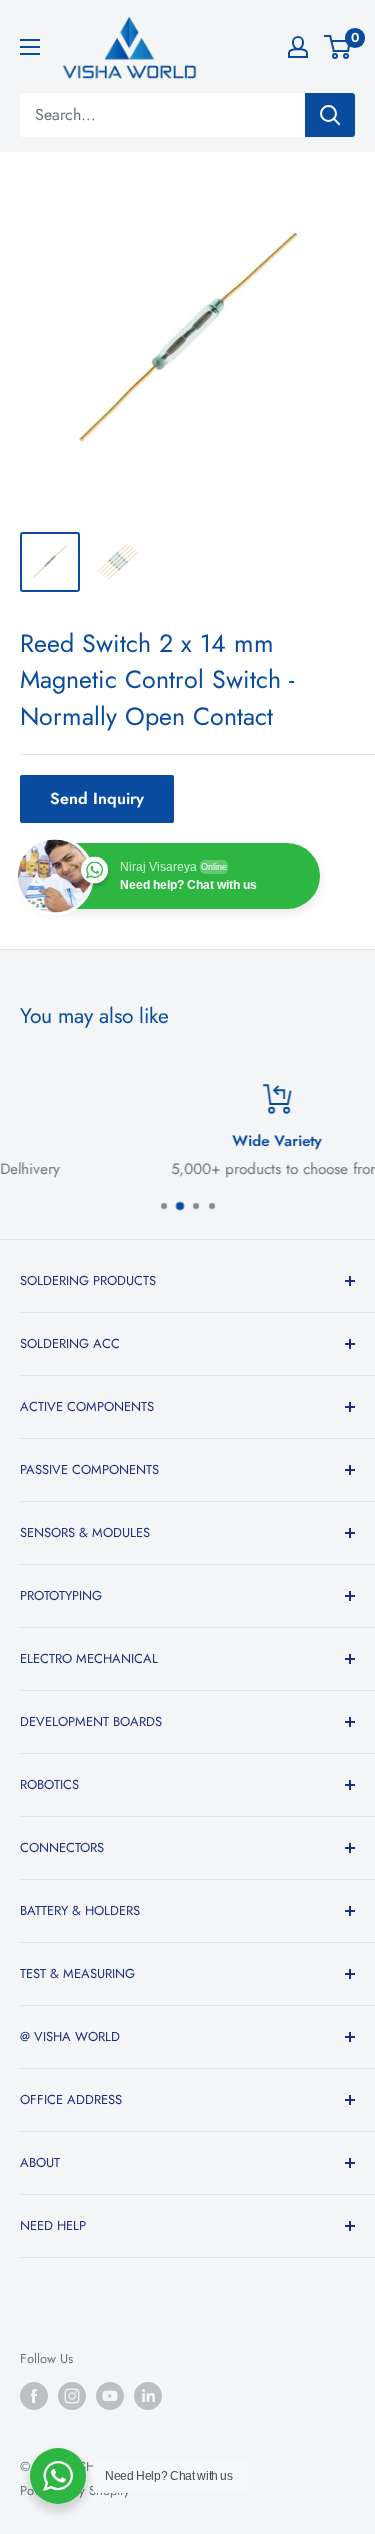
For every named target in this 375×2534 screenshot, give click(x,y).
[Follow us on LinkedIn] (148, 2396)
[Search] (330, 115)
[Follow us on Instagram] (72, 2396)
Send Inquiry (97, 798)
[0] (338, 47)
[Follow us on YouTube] (110, 2396)
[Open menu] (30, 47)
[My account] (298, 47)
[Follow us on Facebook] (34, 2396)
